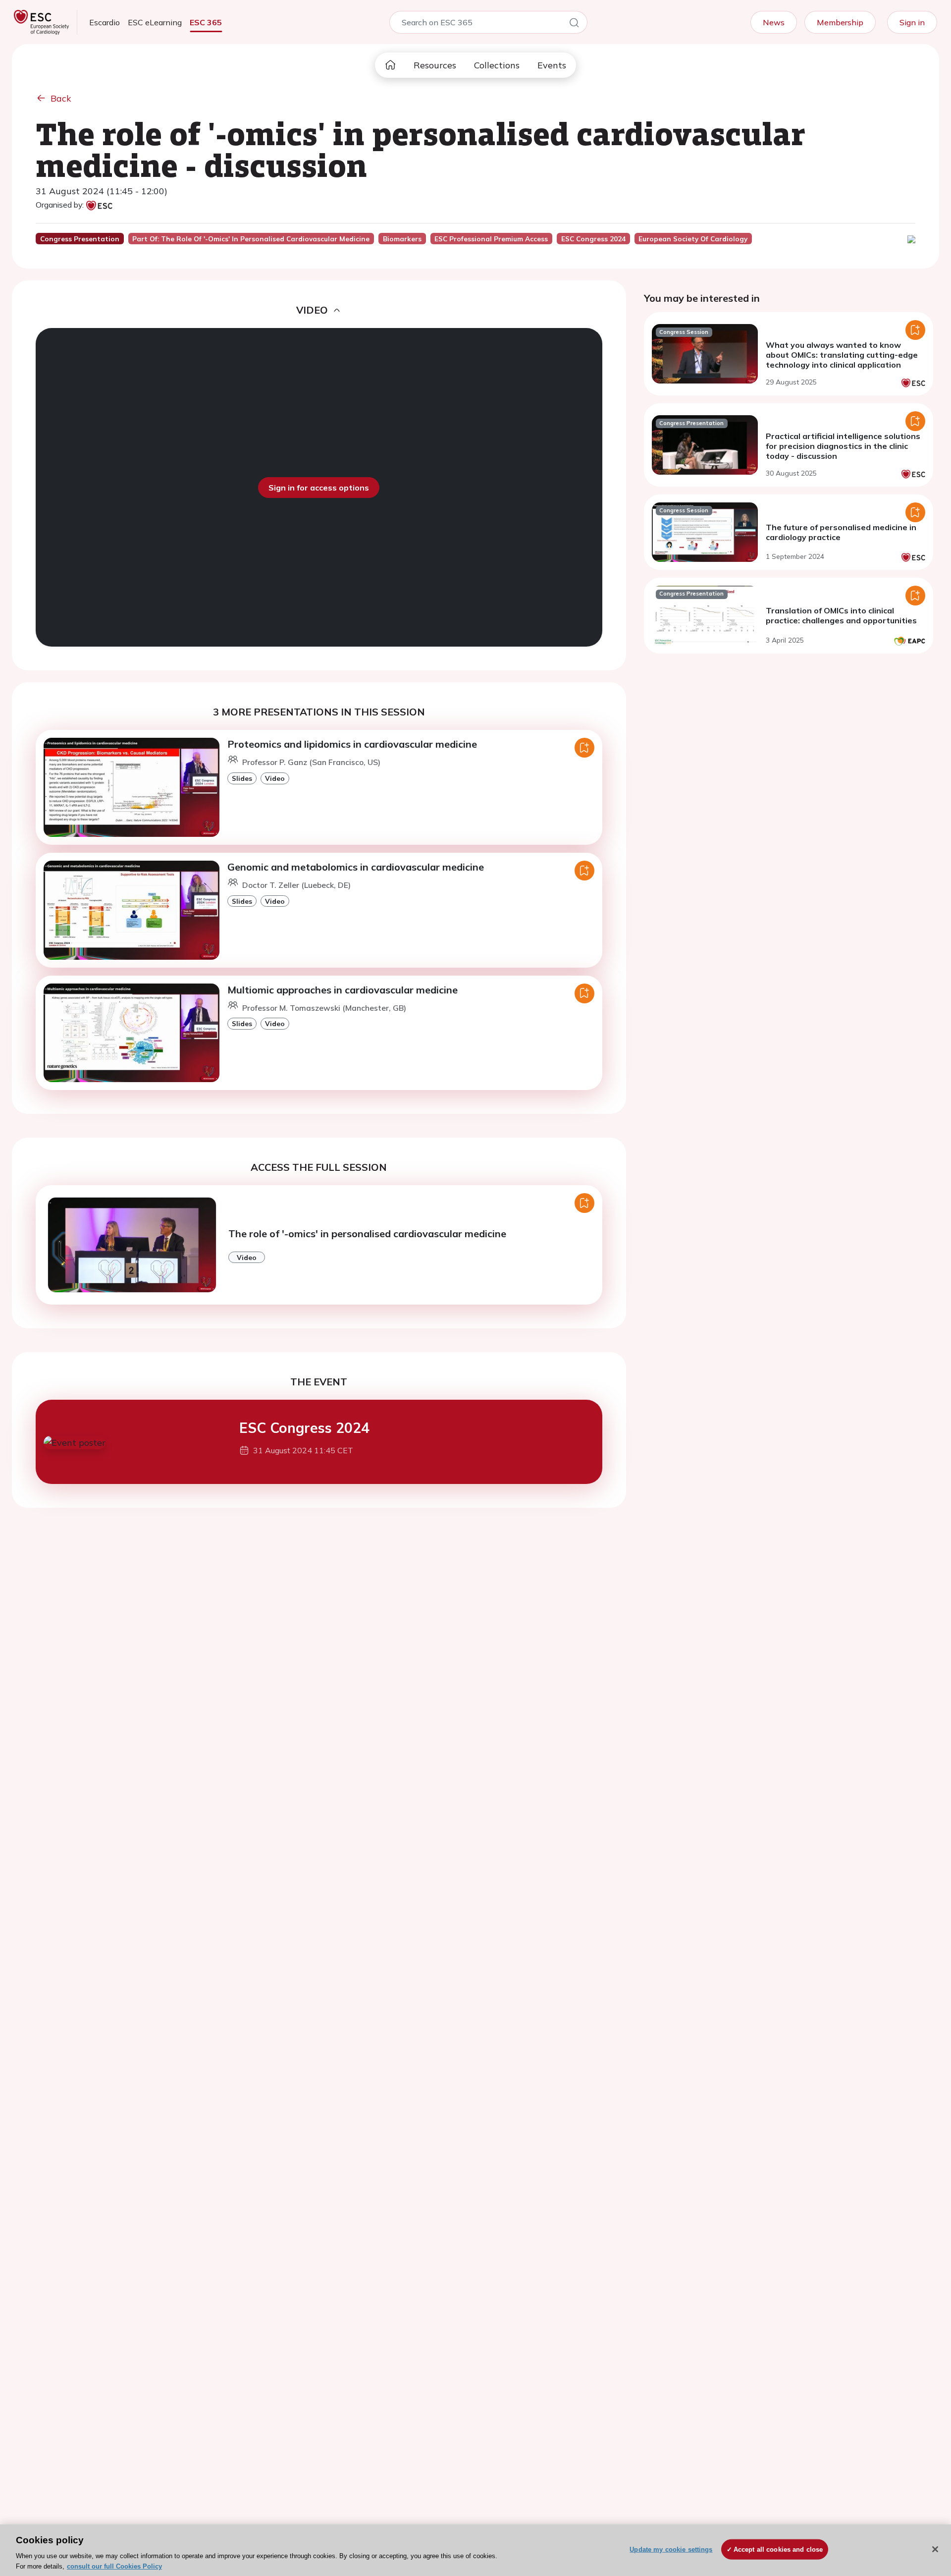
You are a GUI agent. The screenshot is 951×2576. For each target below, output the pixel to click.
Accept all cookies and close (778, 2549)
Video (275, 778)
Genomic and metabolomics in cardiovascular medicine (356, 867)
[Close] (935, 2549)
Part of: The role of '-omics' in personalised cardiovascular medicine (251, 239)
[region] (475, 2550)
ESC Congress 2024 (304, 1428)
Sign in (912, 22)
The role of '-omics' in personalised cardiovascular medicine (367, 1233)
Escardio (105, 22)
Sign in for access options (319, 488)
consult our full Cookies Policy (114, 2566)
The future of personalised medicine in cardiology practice (841, 532)
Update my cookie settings (671, 2549)
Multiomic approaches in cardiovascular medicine (343, 990)
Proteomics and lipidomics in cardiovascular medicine (352, 744)
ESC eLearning (155, 22)
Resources (435, 65)
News (774, 22)
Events (552, 65)
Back (61, 98)
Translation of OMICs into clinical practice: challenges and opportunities (841, 615)
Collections (497, 65)
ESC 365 (206, 22)
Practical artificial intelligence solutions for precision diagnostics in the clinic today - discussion (843, 446)
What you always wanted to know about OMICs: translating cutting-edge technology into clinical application (842, 355)
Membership (840, 22)
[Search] (574, 24)
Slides (242, 778)
